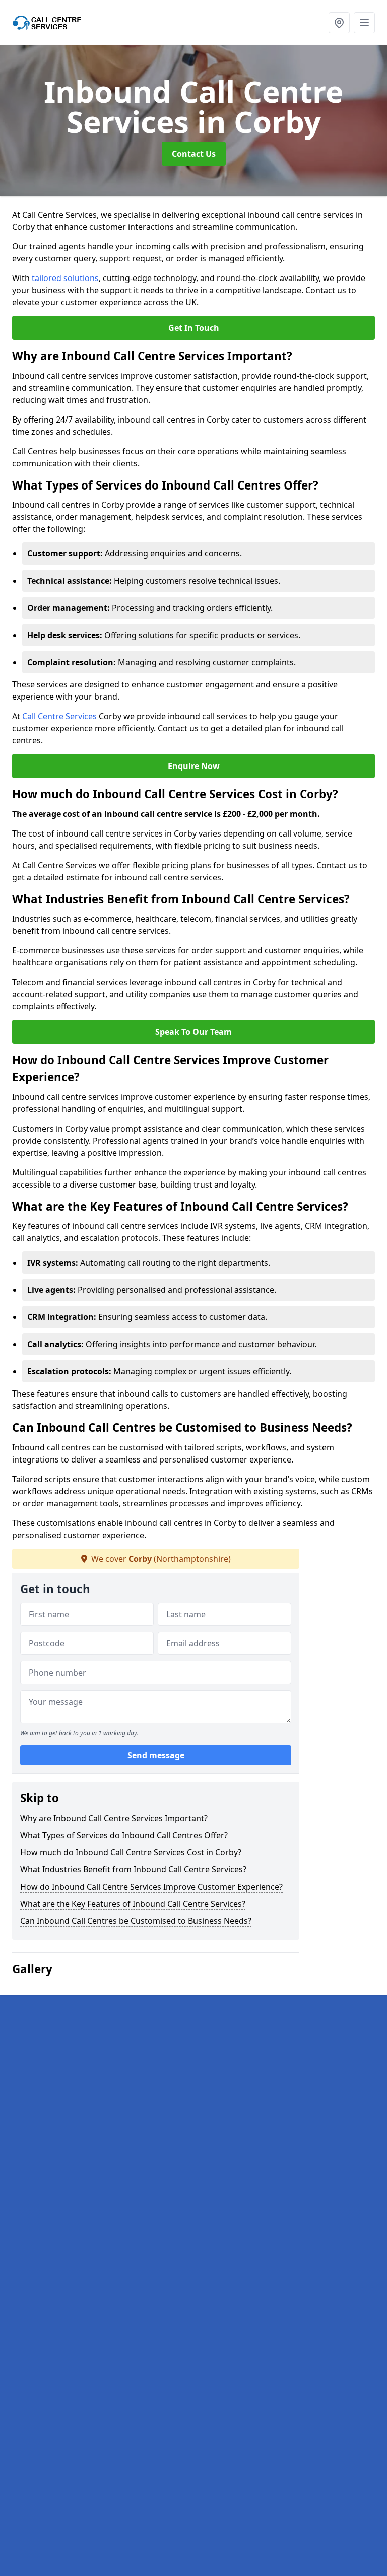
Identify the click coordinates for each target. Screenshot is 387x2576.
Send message (156, 1755)
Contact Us (194, 154)
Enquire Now (194, 766)
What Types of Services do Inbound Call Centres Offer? (124, 1835)
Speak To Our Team (193, 1032)
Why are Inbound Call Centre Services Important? (114, 1818)
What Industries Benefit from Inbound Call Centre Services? (133, 1869)
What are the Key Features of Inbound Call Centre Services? (133, 1904)
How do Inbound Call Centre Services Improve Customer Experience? (151, 1887)
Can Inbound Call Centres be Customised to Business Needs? (136, 1921)
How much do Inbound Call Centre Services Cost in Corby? (131, 1852)
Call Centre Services (59, 716)
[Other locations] (339, 23)
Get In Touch (194, 328)
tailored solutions (65, 278)
